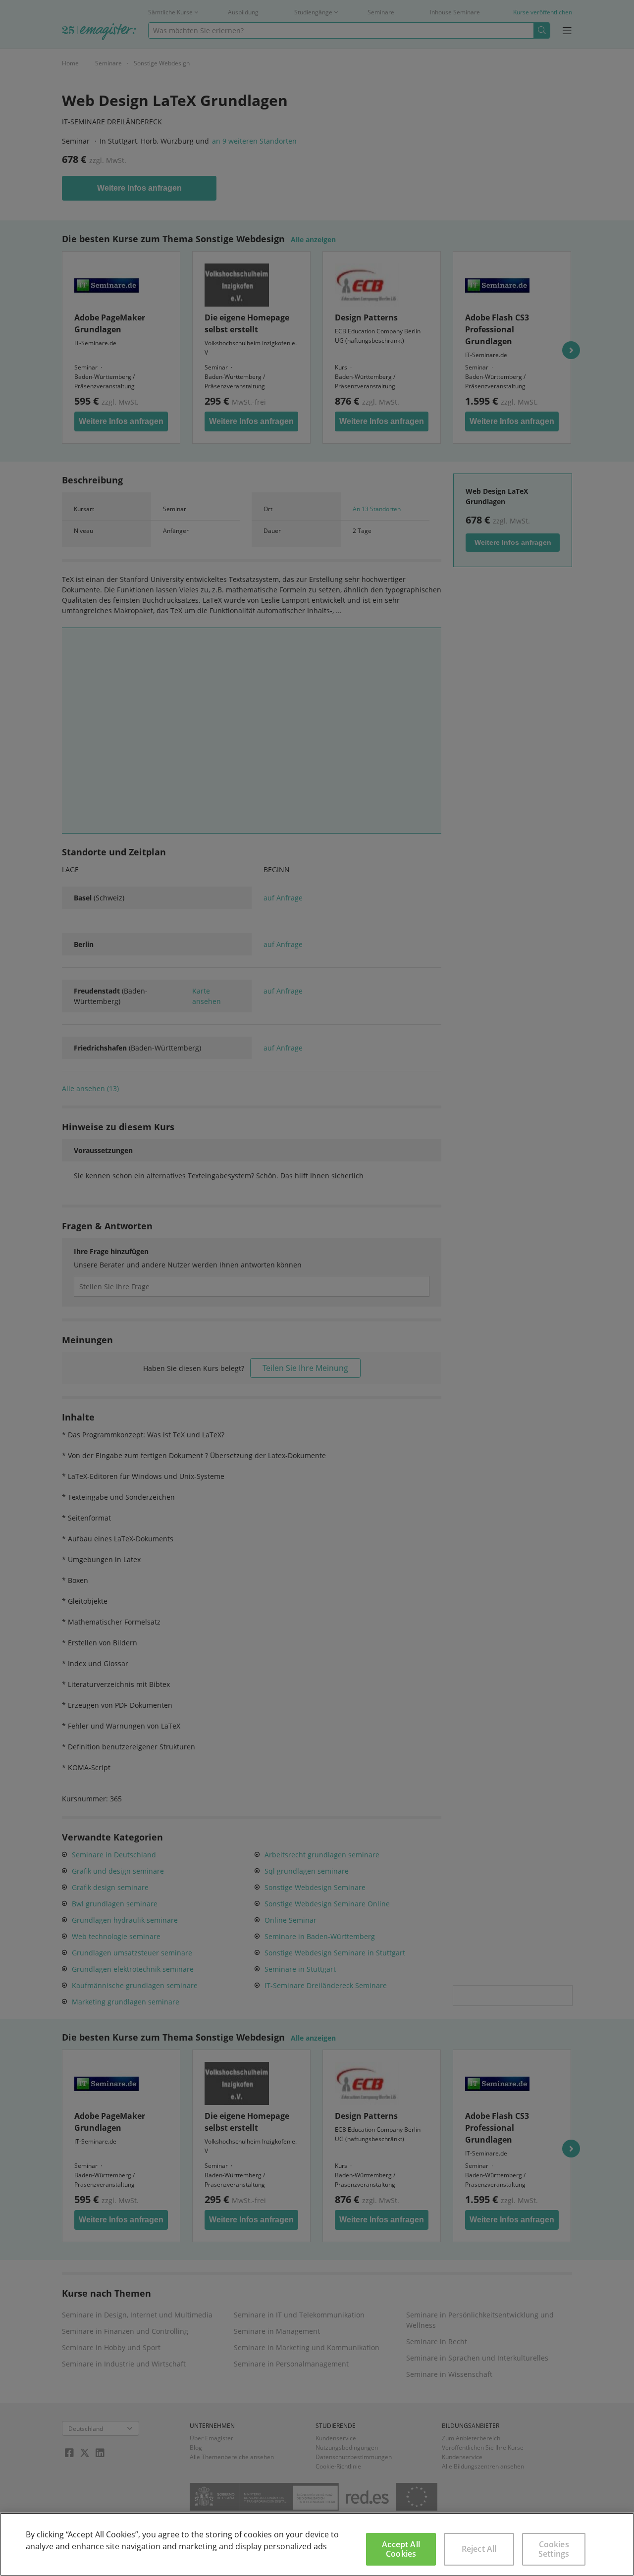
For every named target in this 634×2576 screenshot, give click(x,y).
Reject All (479, 2549)
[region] (317, 2544)
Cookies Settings (554, 2549)
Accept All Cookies (401, 2549)
